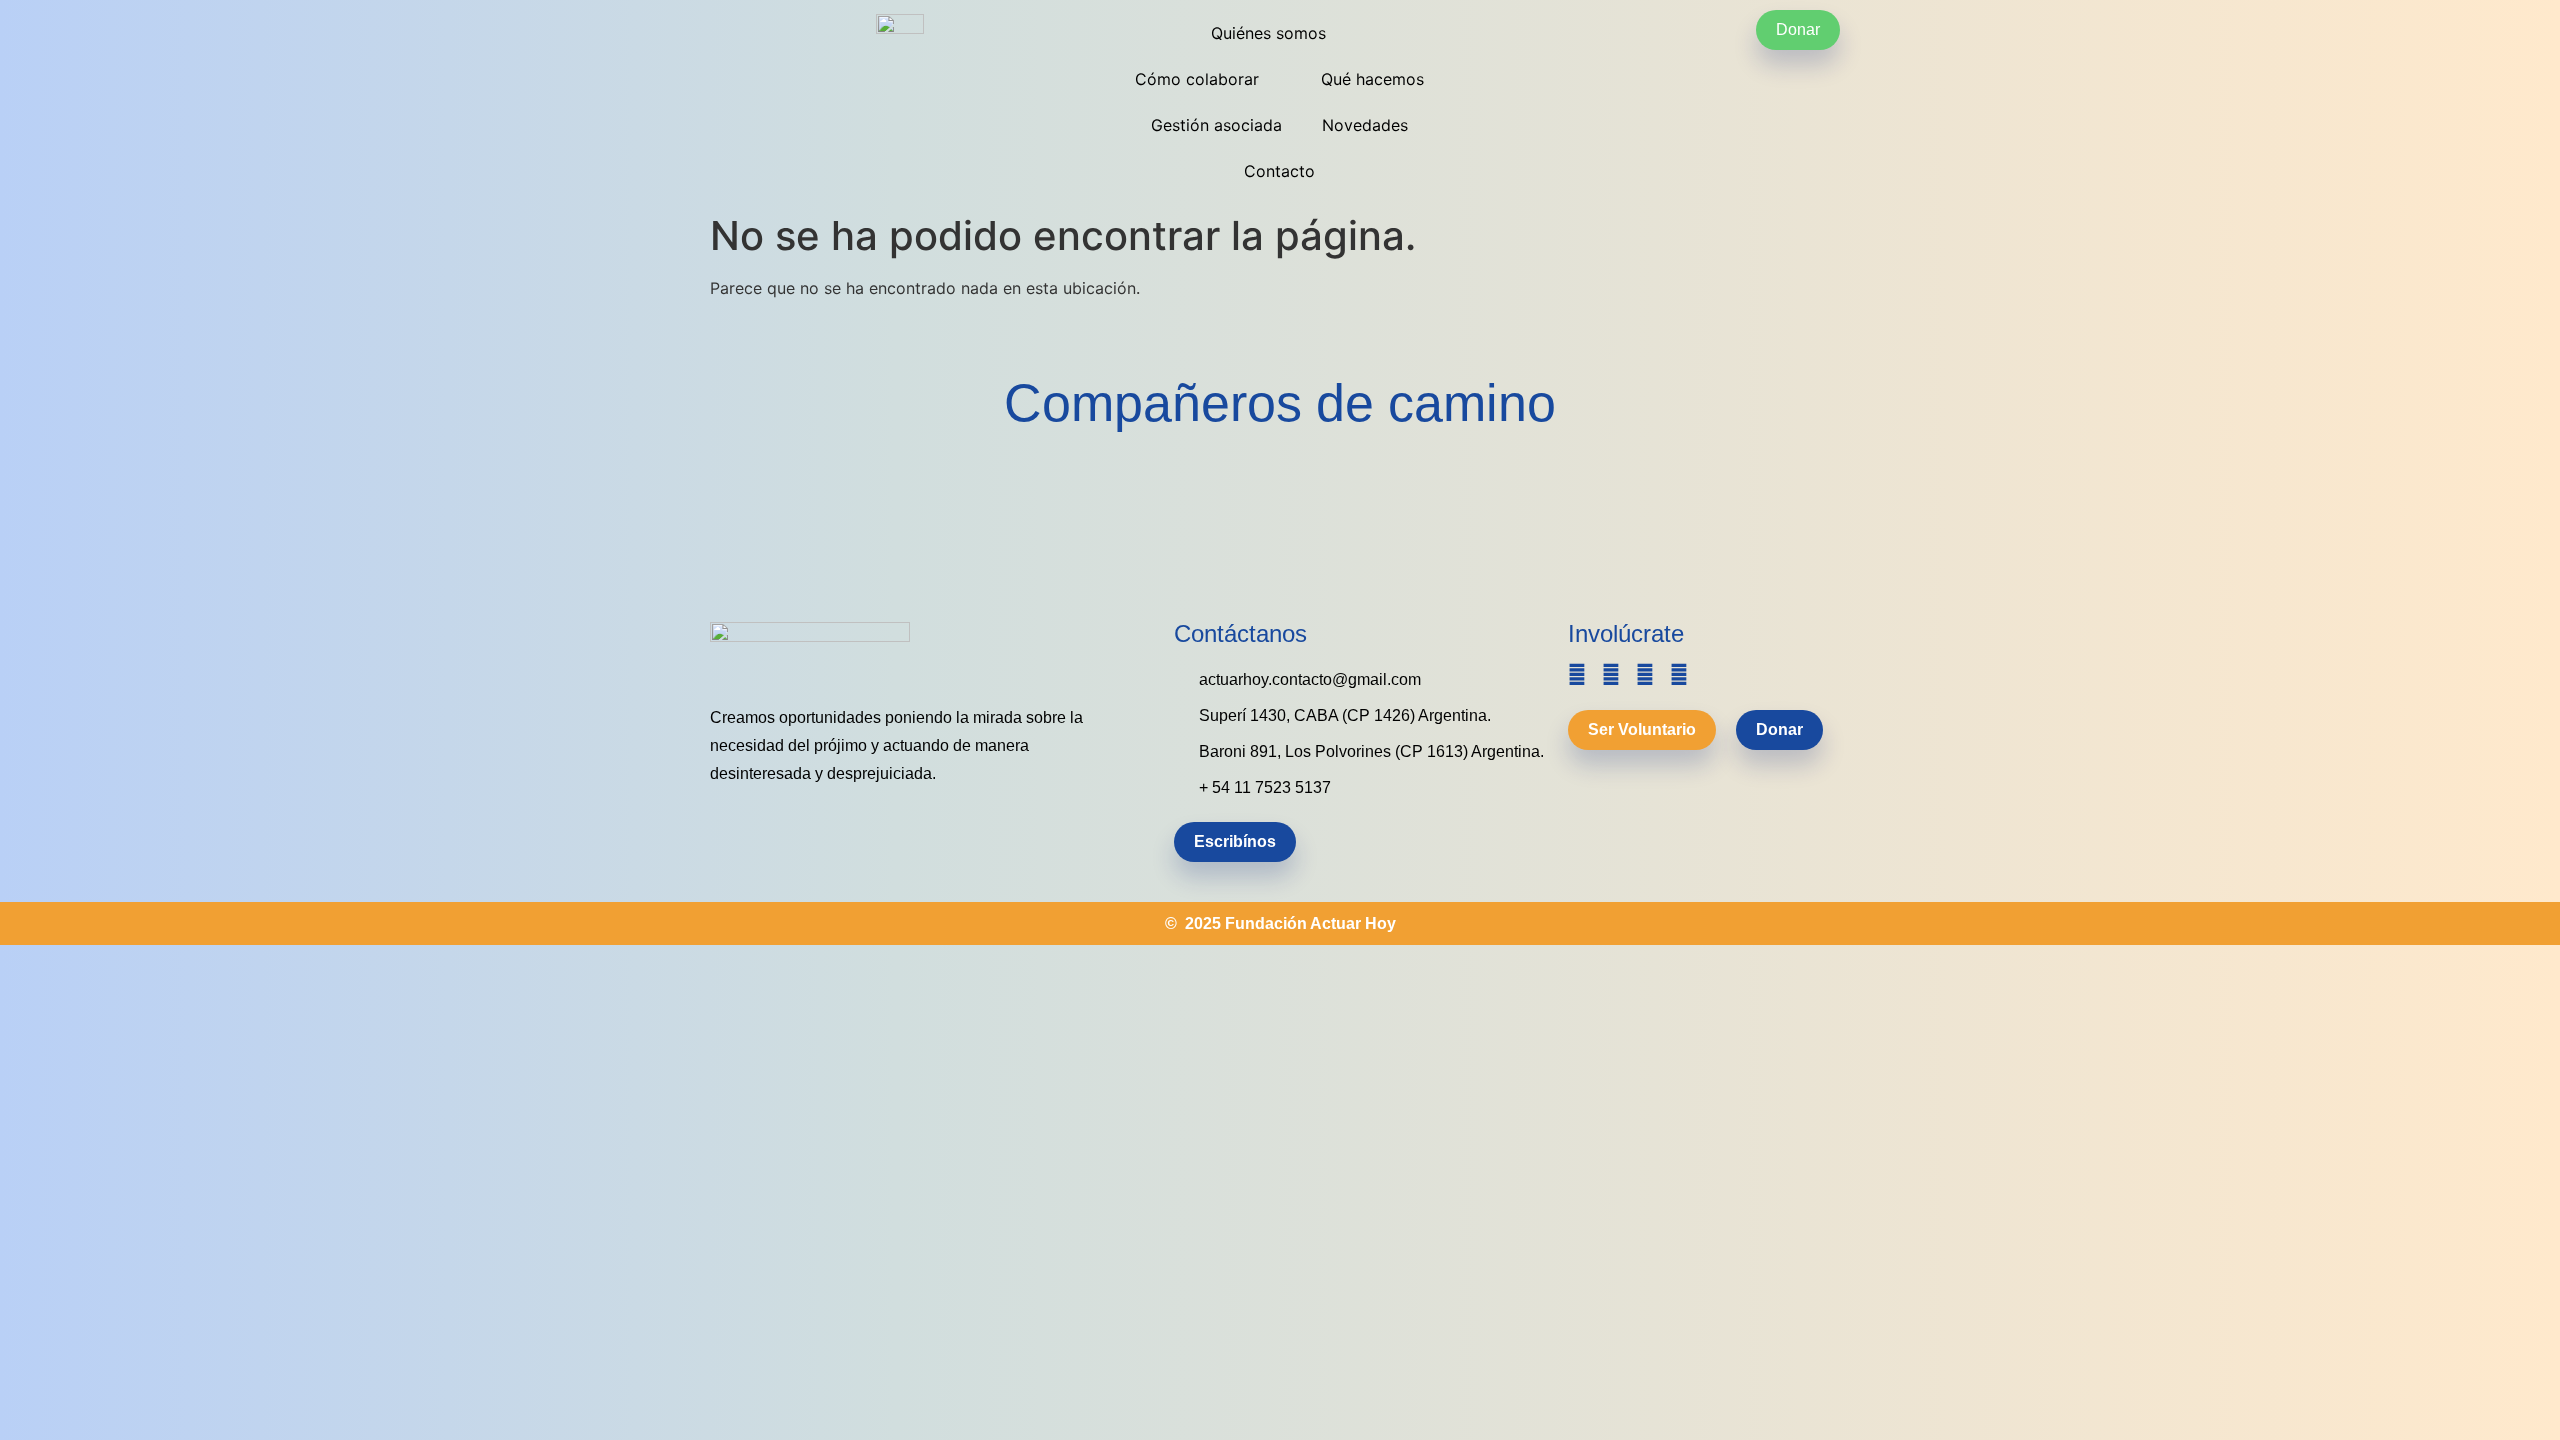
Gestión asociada (1216, 125)
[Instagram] (1645, 675)
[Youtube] (1679, 675)
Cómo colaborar (1197, 79)
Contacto (1279, 171)
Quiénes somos (1268, 33)
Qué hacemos (1372, 79)
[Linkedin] (1577, 675)
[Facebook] (1611, 675)
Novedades (1365, 125)
